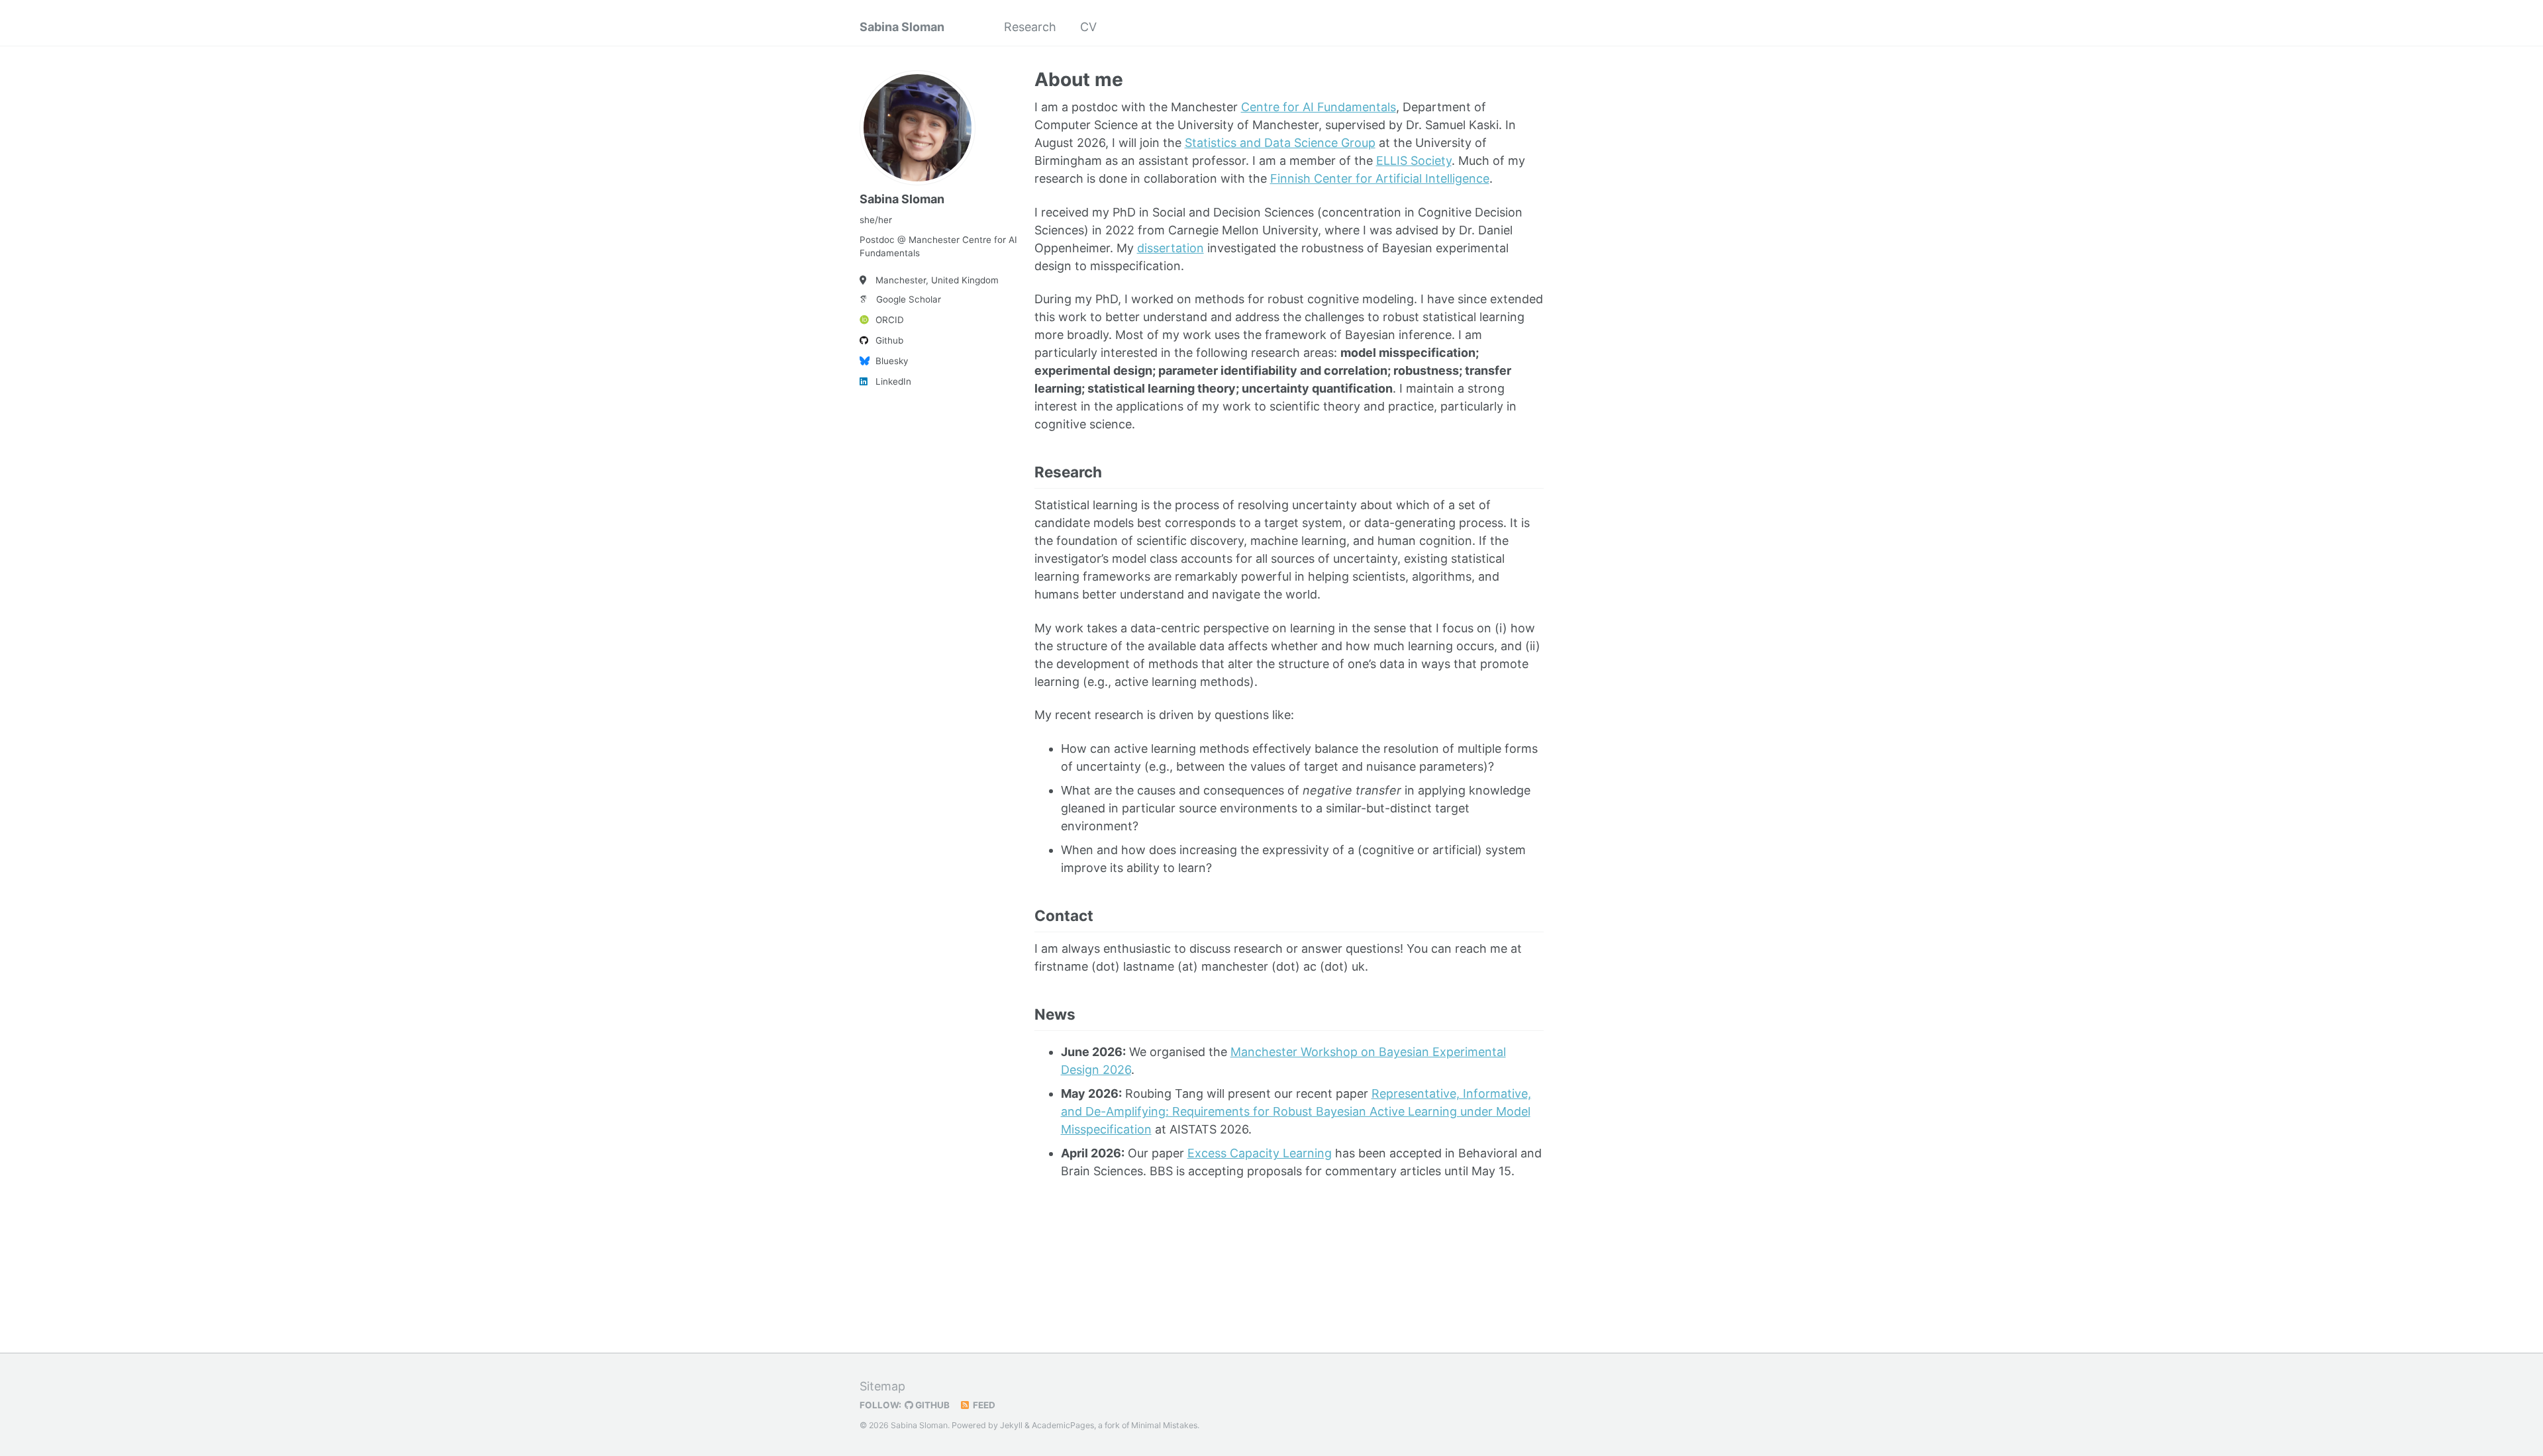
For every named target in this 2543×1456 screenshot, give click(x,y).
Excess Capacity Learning (1260, 1153)
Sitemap (882, 1386)
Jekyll (1011, 1425)
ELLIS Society (1414, 161)
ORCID (890, 320)
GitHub (931, 1405)
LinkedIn (893, 381)
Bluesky (892, 361)
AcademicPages (1063, 1425)
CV (1088, 27)
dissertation (1171, 248)
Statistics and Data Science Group (1280, 143)
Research (1030, 27)
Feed (983, 1405)
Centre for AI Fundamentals (1319, 107)
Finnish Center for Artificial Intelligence (1380, 178)
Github (889, 340)
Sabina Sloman (902, 27)
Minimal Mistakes (1164, 1425)
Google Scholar (909, 299)
